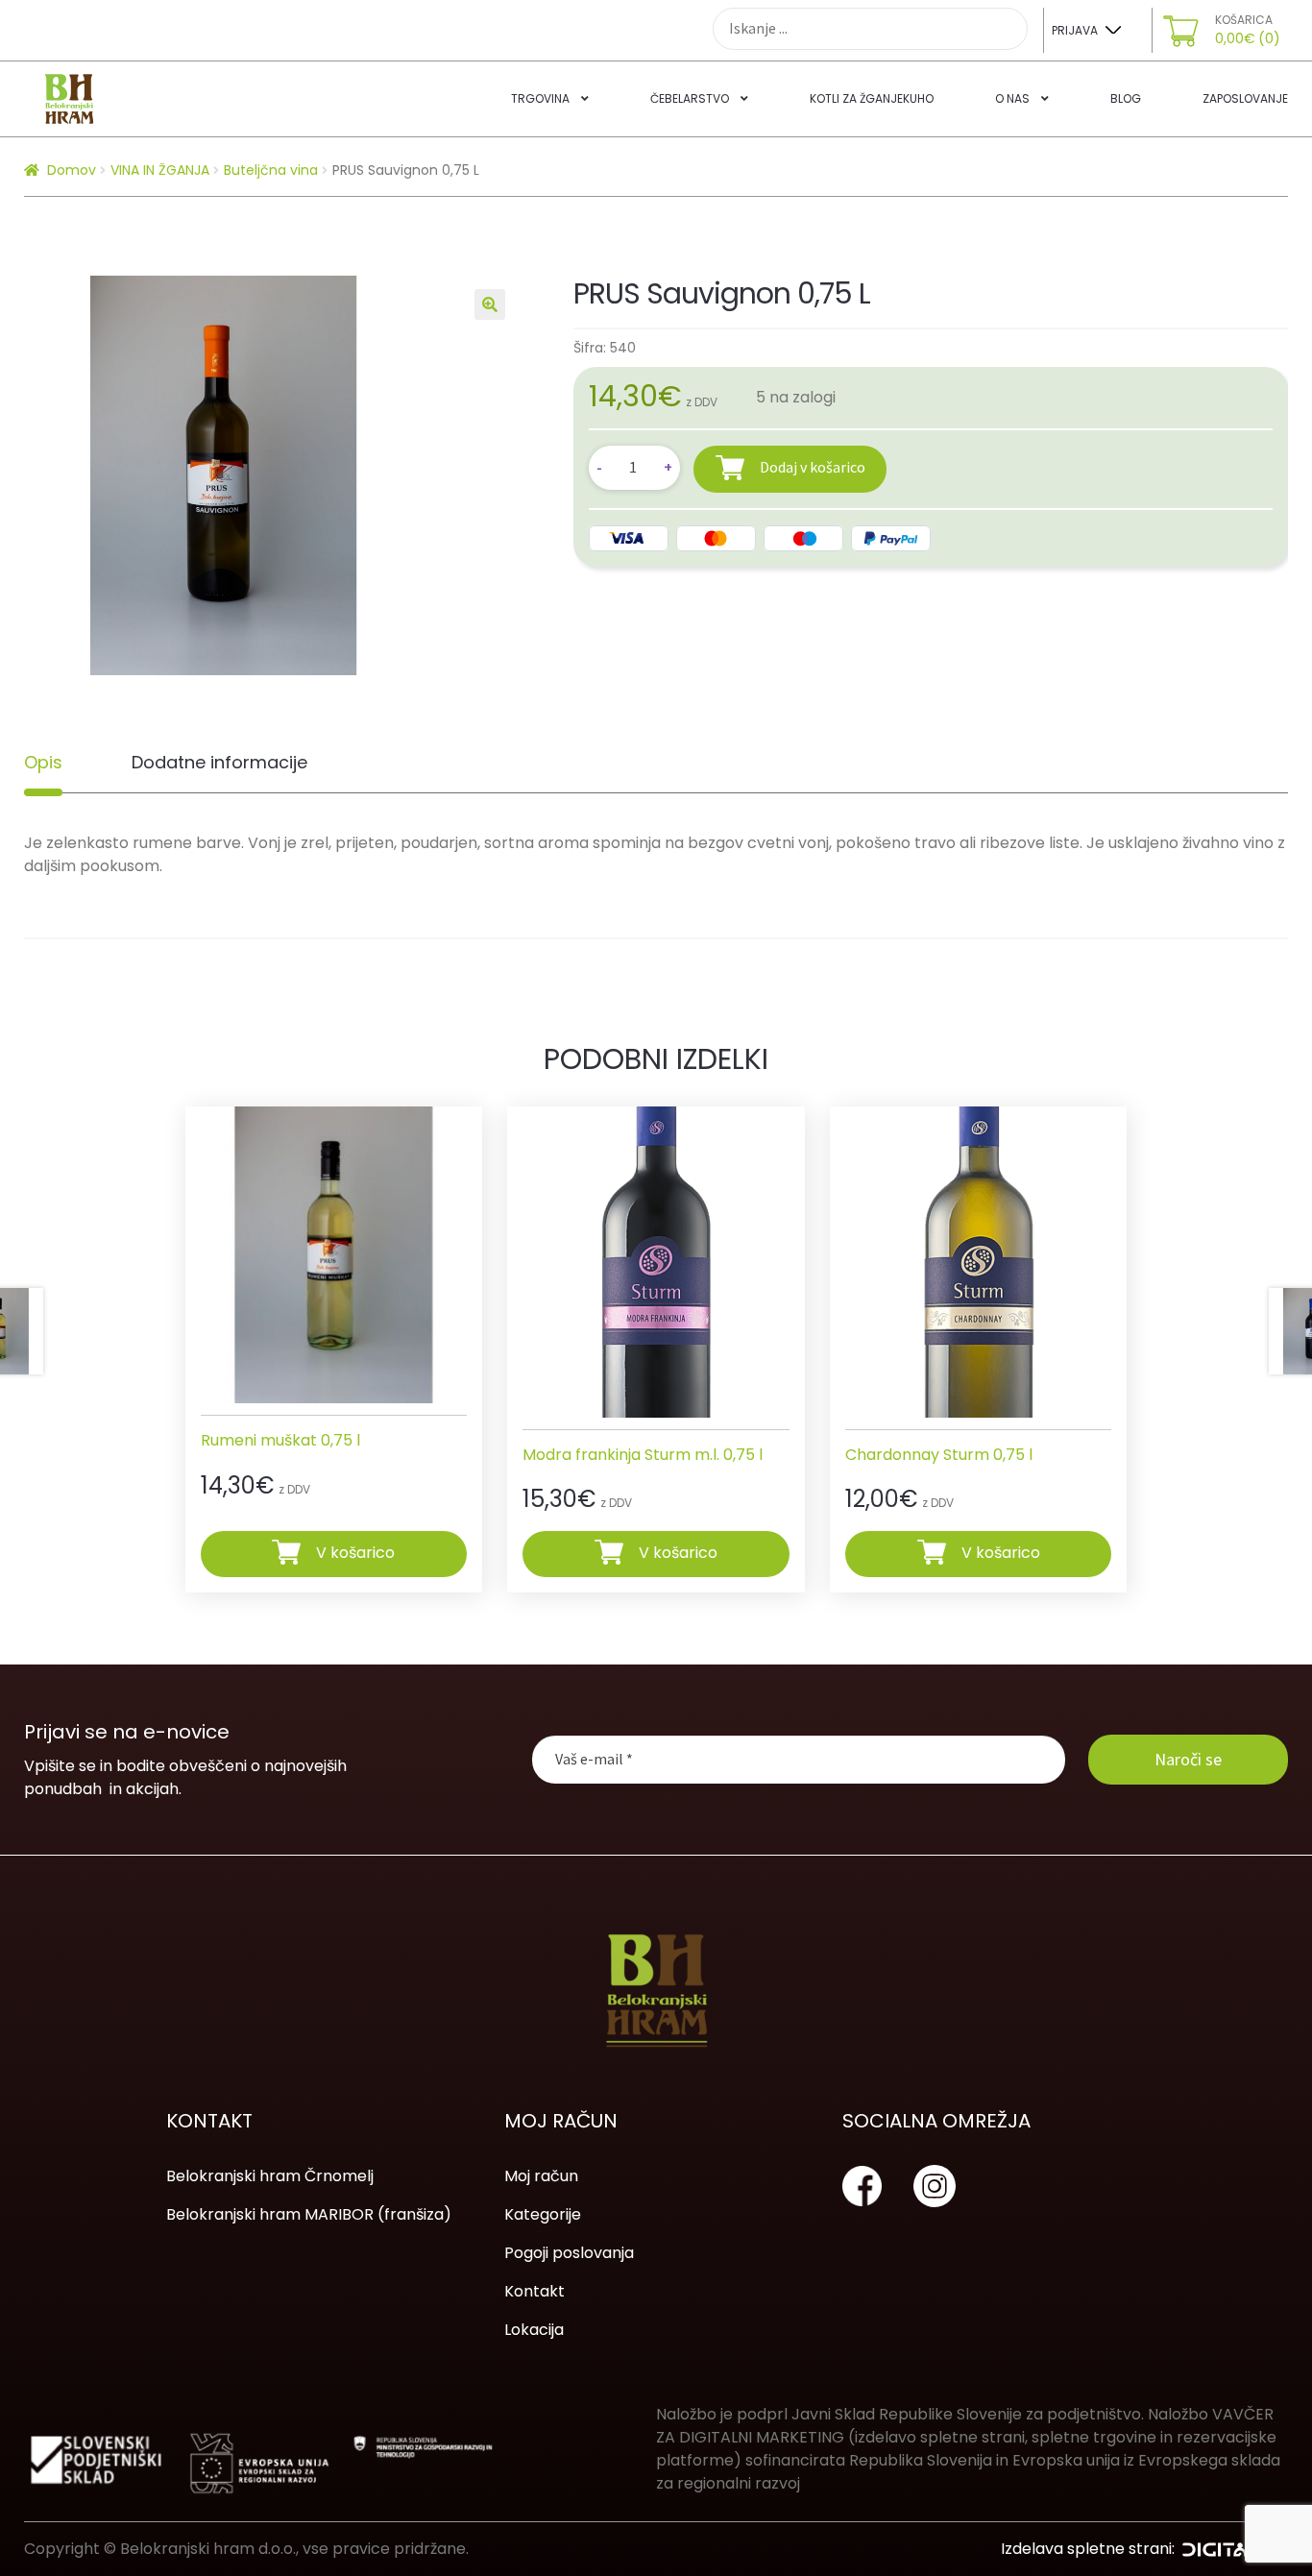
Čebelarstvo (690, 98)
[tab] (43, 763)
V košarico (355, 1553)
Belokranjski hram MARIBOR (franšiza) (309, 2214)
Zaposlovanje (1245, 98)
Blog (1126, 98)
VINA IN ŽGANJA (160, 170)
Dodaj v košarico (813, 467)
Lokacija (534, 2330)
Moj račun (541, 2176)
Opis (43, 762)
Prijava (1075, 30)
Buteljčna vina (271, 170)
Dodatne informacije (219, 762)
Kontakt (535, 2291)
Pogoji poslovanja (569, 2253)
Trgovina (540, 98)
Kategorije (543, 2214)
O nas (1012, 98)
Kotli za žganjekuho (872, 98)
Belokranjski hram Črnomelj (270, 2176)
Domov (72, 170)
